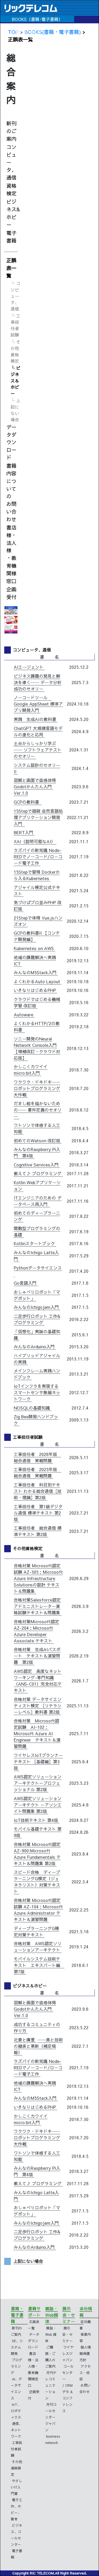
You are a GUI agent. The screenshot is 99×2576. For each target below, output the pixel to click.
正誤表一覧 (11, 268)
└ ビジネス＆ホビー (15, 381)
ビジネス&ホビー (13, 213)
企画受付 (11, 593)
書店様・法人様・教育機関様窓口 (11, 554)
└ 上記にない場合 (15, 410)
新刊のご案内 (11, 131)
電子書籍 (11, 237)
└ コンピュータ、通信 (15, 296)
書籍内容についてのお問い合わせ (11, 492)
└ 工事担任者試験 (15, 325)
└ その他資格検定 (15, 351)
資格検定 (11, 189)
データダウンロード (11, 442)
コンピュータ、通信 (11, 162)
